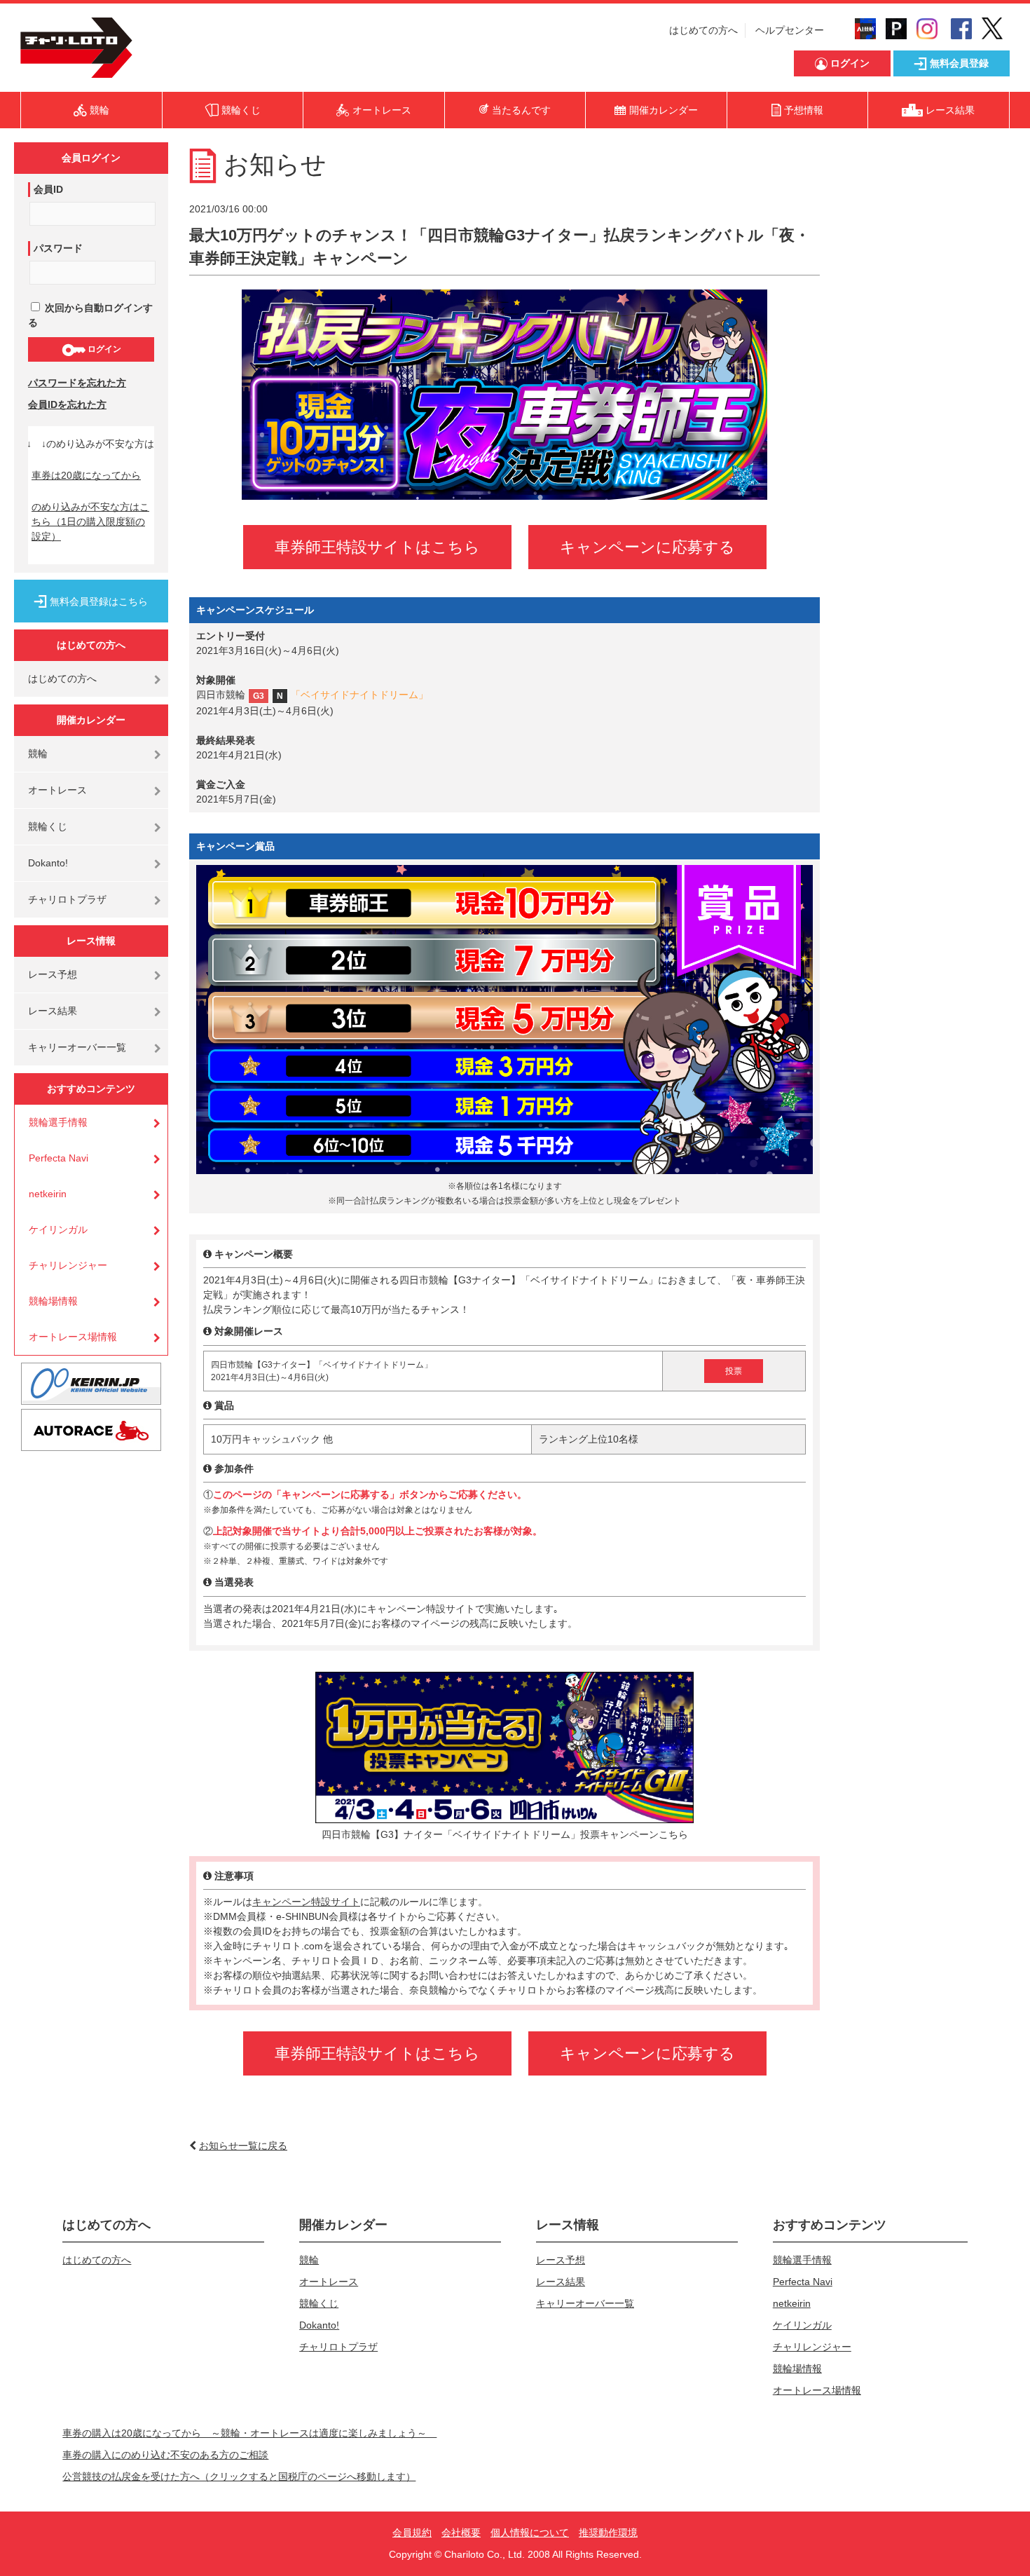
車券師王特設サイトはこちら (377, 547)
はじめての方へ (703, 30)
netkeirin (48, 1194)
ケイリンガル (58, 1229)
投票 (734, 1371)
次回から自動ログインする (90, 315)
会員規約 (412, 2533)
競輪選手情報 (58, 1122)
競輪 (38, 754)
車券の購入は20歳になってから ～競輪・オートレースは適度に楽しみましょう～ (249, 2433)
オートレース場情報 (73, 1337)
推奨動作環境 (608, 2533)
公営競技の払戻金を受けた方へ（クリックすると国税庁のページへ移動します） (239, 2476)
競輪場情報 (53, 1301)
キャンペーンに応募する (647, 547)
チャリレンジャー (68, 1265)
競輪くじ (48, 826)
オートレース (57, 790)
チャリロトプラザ (67, 899)
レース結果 (53, 1011)
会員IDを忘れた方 (67, 404)
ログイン (103, 349)
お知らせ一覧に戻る (243, 2146)
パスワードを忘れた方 (77, 383)
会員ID (48, 189)
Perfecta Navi (59, 1158)
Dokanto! (48, 863)
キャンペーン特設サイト (306, 1902)
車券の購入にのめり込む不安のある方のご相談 (165, 2455)
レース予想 (53, 974)
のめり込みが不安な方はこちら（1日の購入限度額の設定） (90, 522)
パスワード (58, 248)
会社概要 (461, 2533)
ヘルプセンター (790, 30)
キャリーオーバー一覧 (77, 1047)
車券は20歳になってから (86, 475)
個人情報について (530, 2533)
